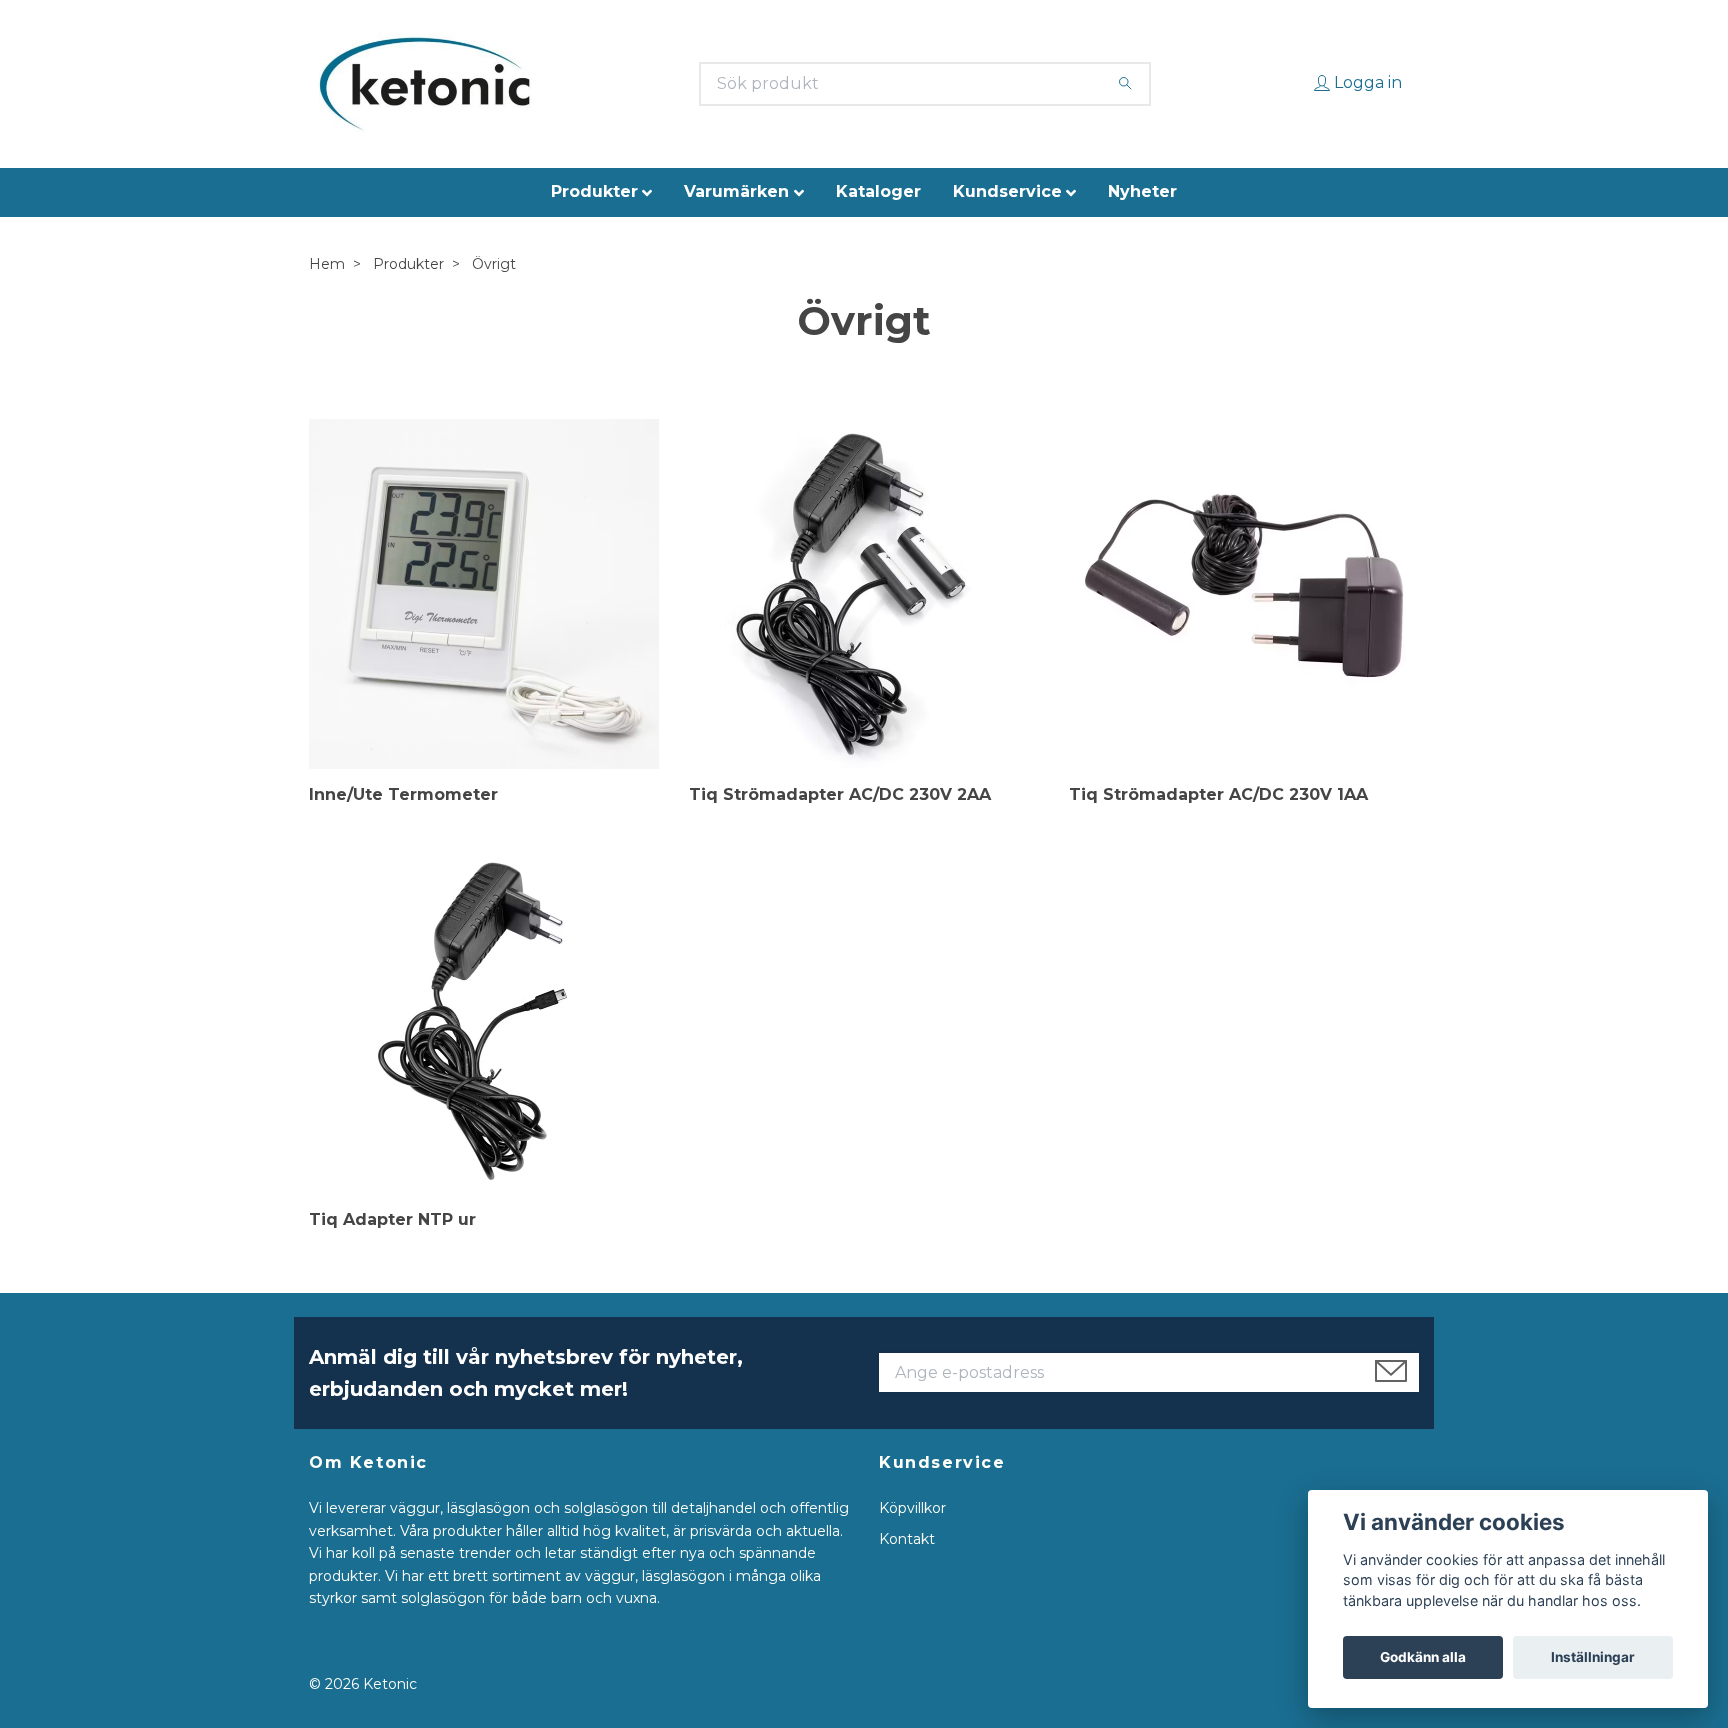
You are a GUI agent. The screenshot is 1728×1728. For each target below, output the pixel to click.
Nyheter (1142, 191)
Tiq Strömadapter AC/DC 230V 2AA (840, 794)
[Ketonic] (424, 84)
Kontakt (907, 1539)
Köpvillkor (912, 1508)
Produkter (594, 191)
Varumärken (736, 191)
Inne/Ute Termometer (403, 794)
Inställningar (1593, 1657)
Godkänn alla (1423, 1657)
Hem (327, 264)
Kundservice (1007, 191)
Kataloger (878, 191)
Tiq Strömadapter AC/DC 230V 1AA (1218, 794)
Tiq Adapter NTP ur (392, 1219)
